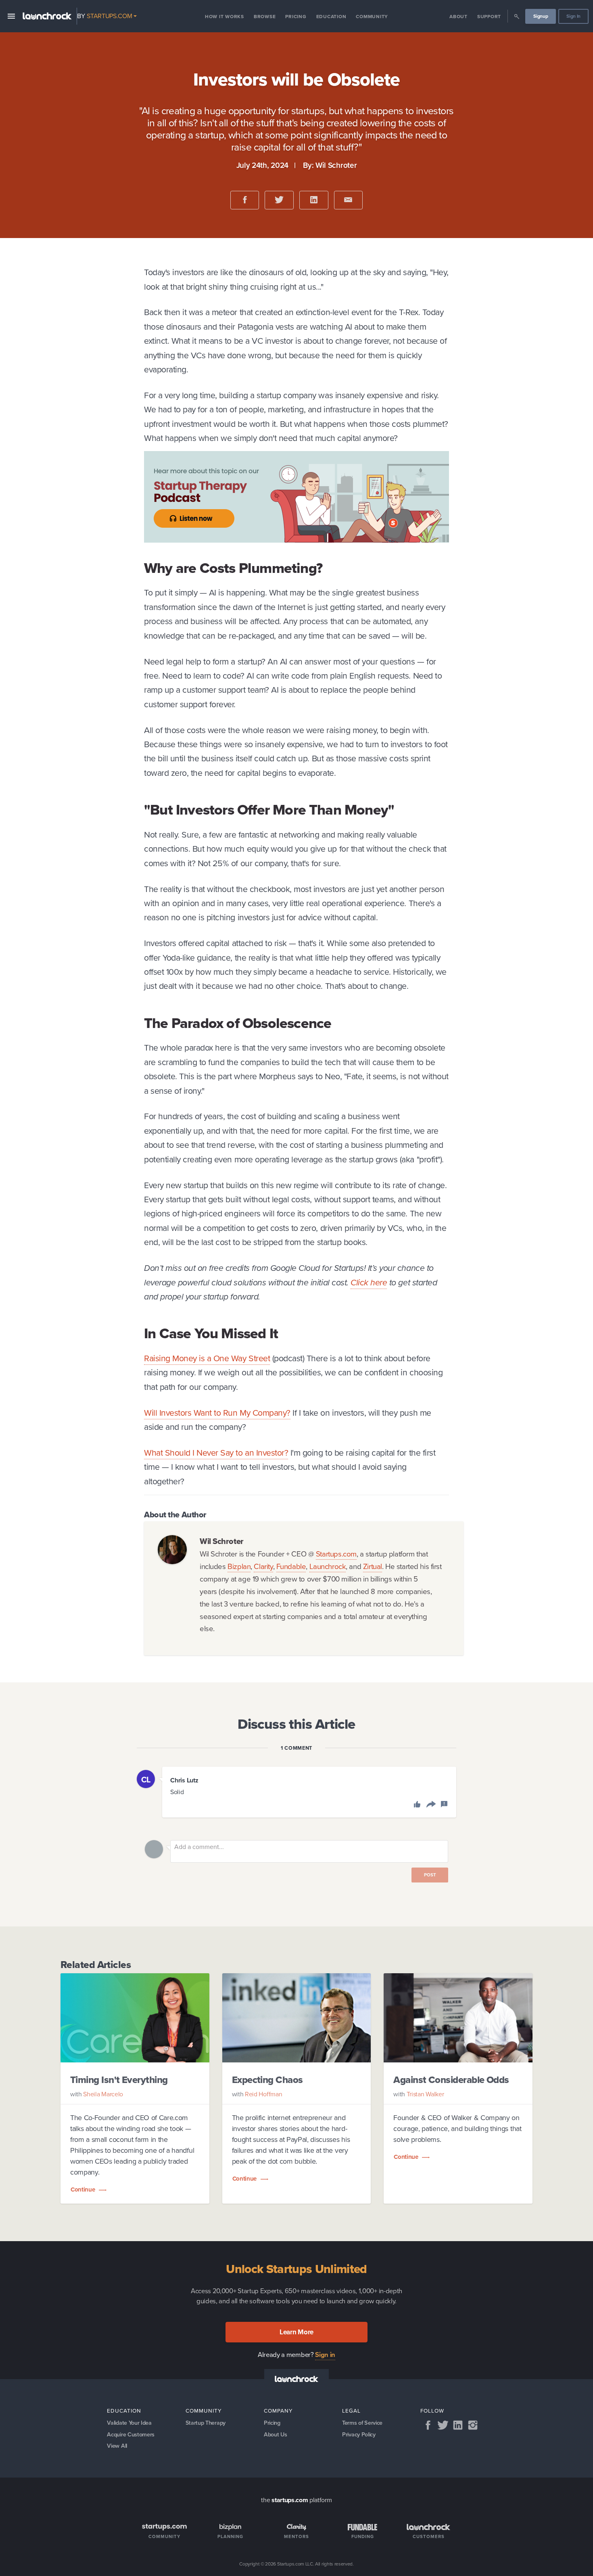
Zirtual (373, 1566)
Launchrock (328, 1566)
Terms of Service (362, 2423)
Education (331, 17)
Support (489, 17)
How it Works (224, 17)
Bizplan (239, 1566)
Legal (351, 2411)
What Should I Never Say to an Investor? (216, 1453)
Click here (369, 1282)
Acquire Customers (131, 2434)
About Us (275, 2434)
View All (117, 2446)
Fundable (291, 1566)
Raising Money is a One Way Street (207, 1358)
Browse (265, 17)
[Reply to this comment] (430, 1805)
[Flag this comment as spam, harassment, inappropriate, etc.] (444, 1805)
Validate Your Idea (129, 2423)
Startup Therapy (206, 2423)
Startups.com (336, 1554)
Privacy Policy (359, 2434)
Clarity (263, 1566)
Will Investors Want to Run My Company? (217, 1413)
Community (372, 17)
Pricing (296, 17)
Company (278, 2411)
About (458, 17)
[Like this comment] (418, 1805)
